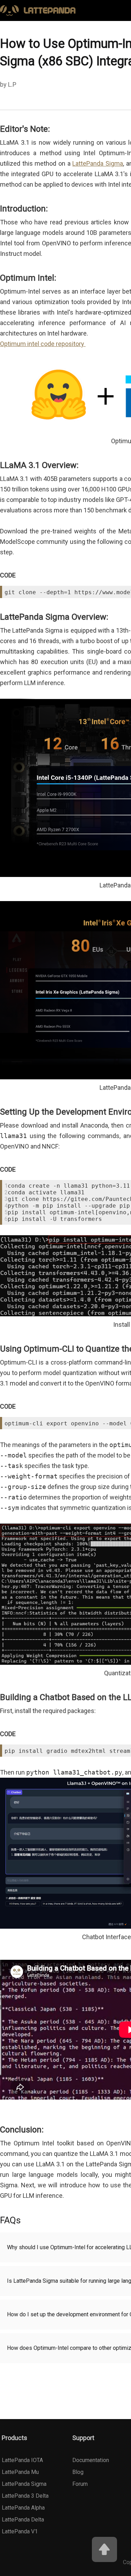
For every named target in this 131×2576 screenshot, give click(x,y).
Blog (78, 2472)
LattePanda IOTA (22, 2460)
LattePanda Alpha (23, 2508)
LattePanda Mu (20, 2472)
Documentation (91, 2460)
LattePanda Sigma (98, 163)
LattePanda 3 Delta (25, 2496)
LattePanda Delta (23, 2520)
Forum (80, 2484)
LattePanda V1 (20, 2531)
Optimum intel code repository (43, 344)
